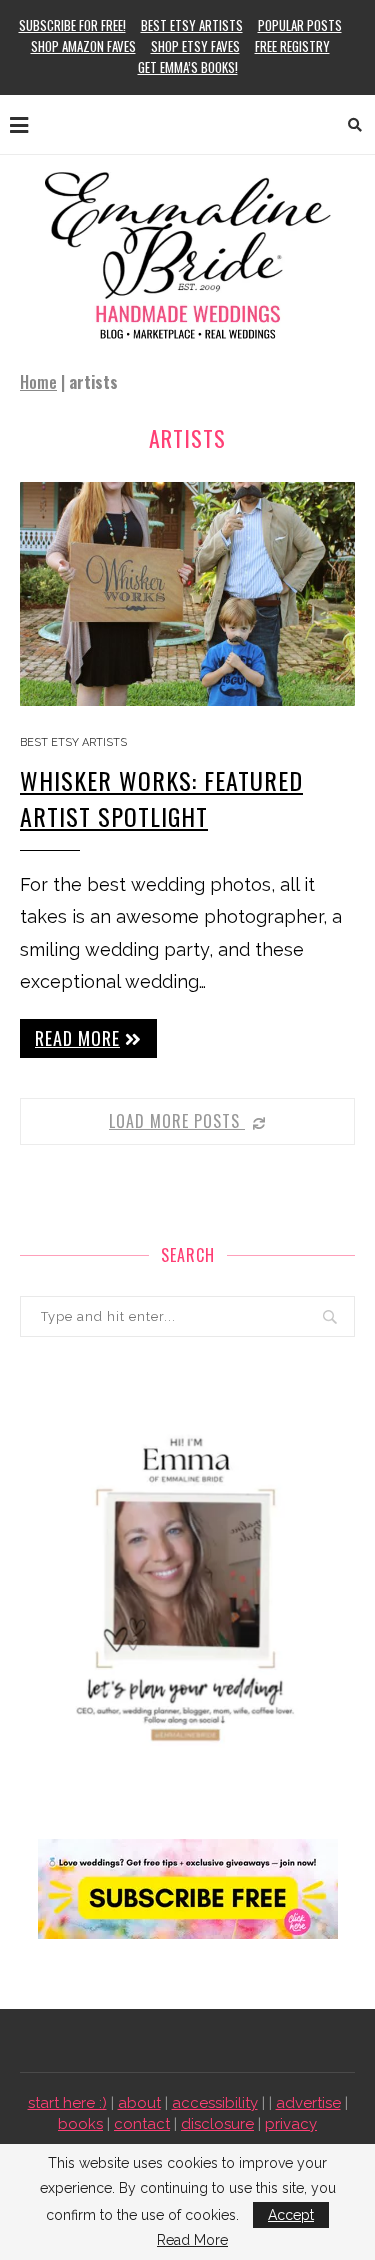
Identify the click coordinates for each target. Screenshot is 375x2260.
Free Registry (292, 46)
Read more (77, 1038)
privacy (291, 2124)
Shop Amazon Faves (83, 46)
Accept (291, 2215)
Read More (192, 2240)
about (139, 2103)
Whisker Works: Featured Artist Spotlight (161, 798)
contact (142, 2124)
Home (38, 382)
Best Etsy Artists (192, 25)
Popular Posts (300, 25)
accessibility (215, 2103)
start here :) (67, 2103)
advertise (308, 2103)
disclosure (217, 2124)
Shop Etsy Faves (195, 46)
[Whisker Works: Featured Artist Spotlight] (187, 593)
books (80, 2124)
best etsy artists (73, 742)
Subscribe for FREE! (72, 25)
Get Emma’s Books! (188, 67)
